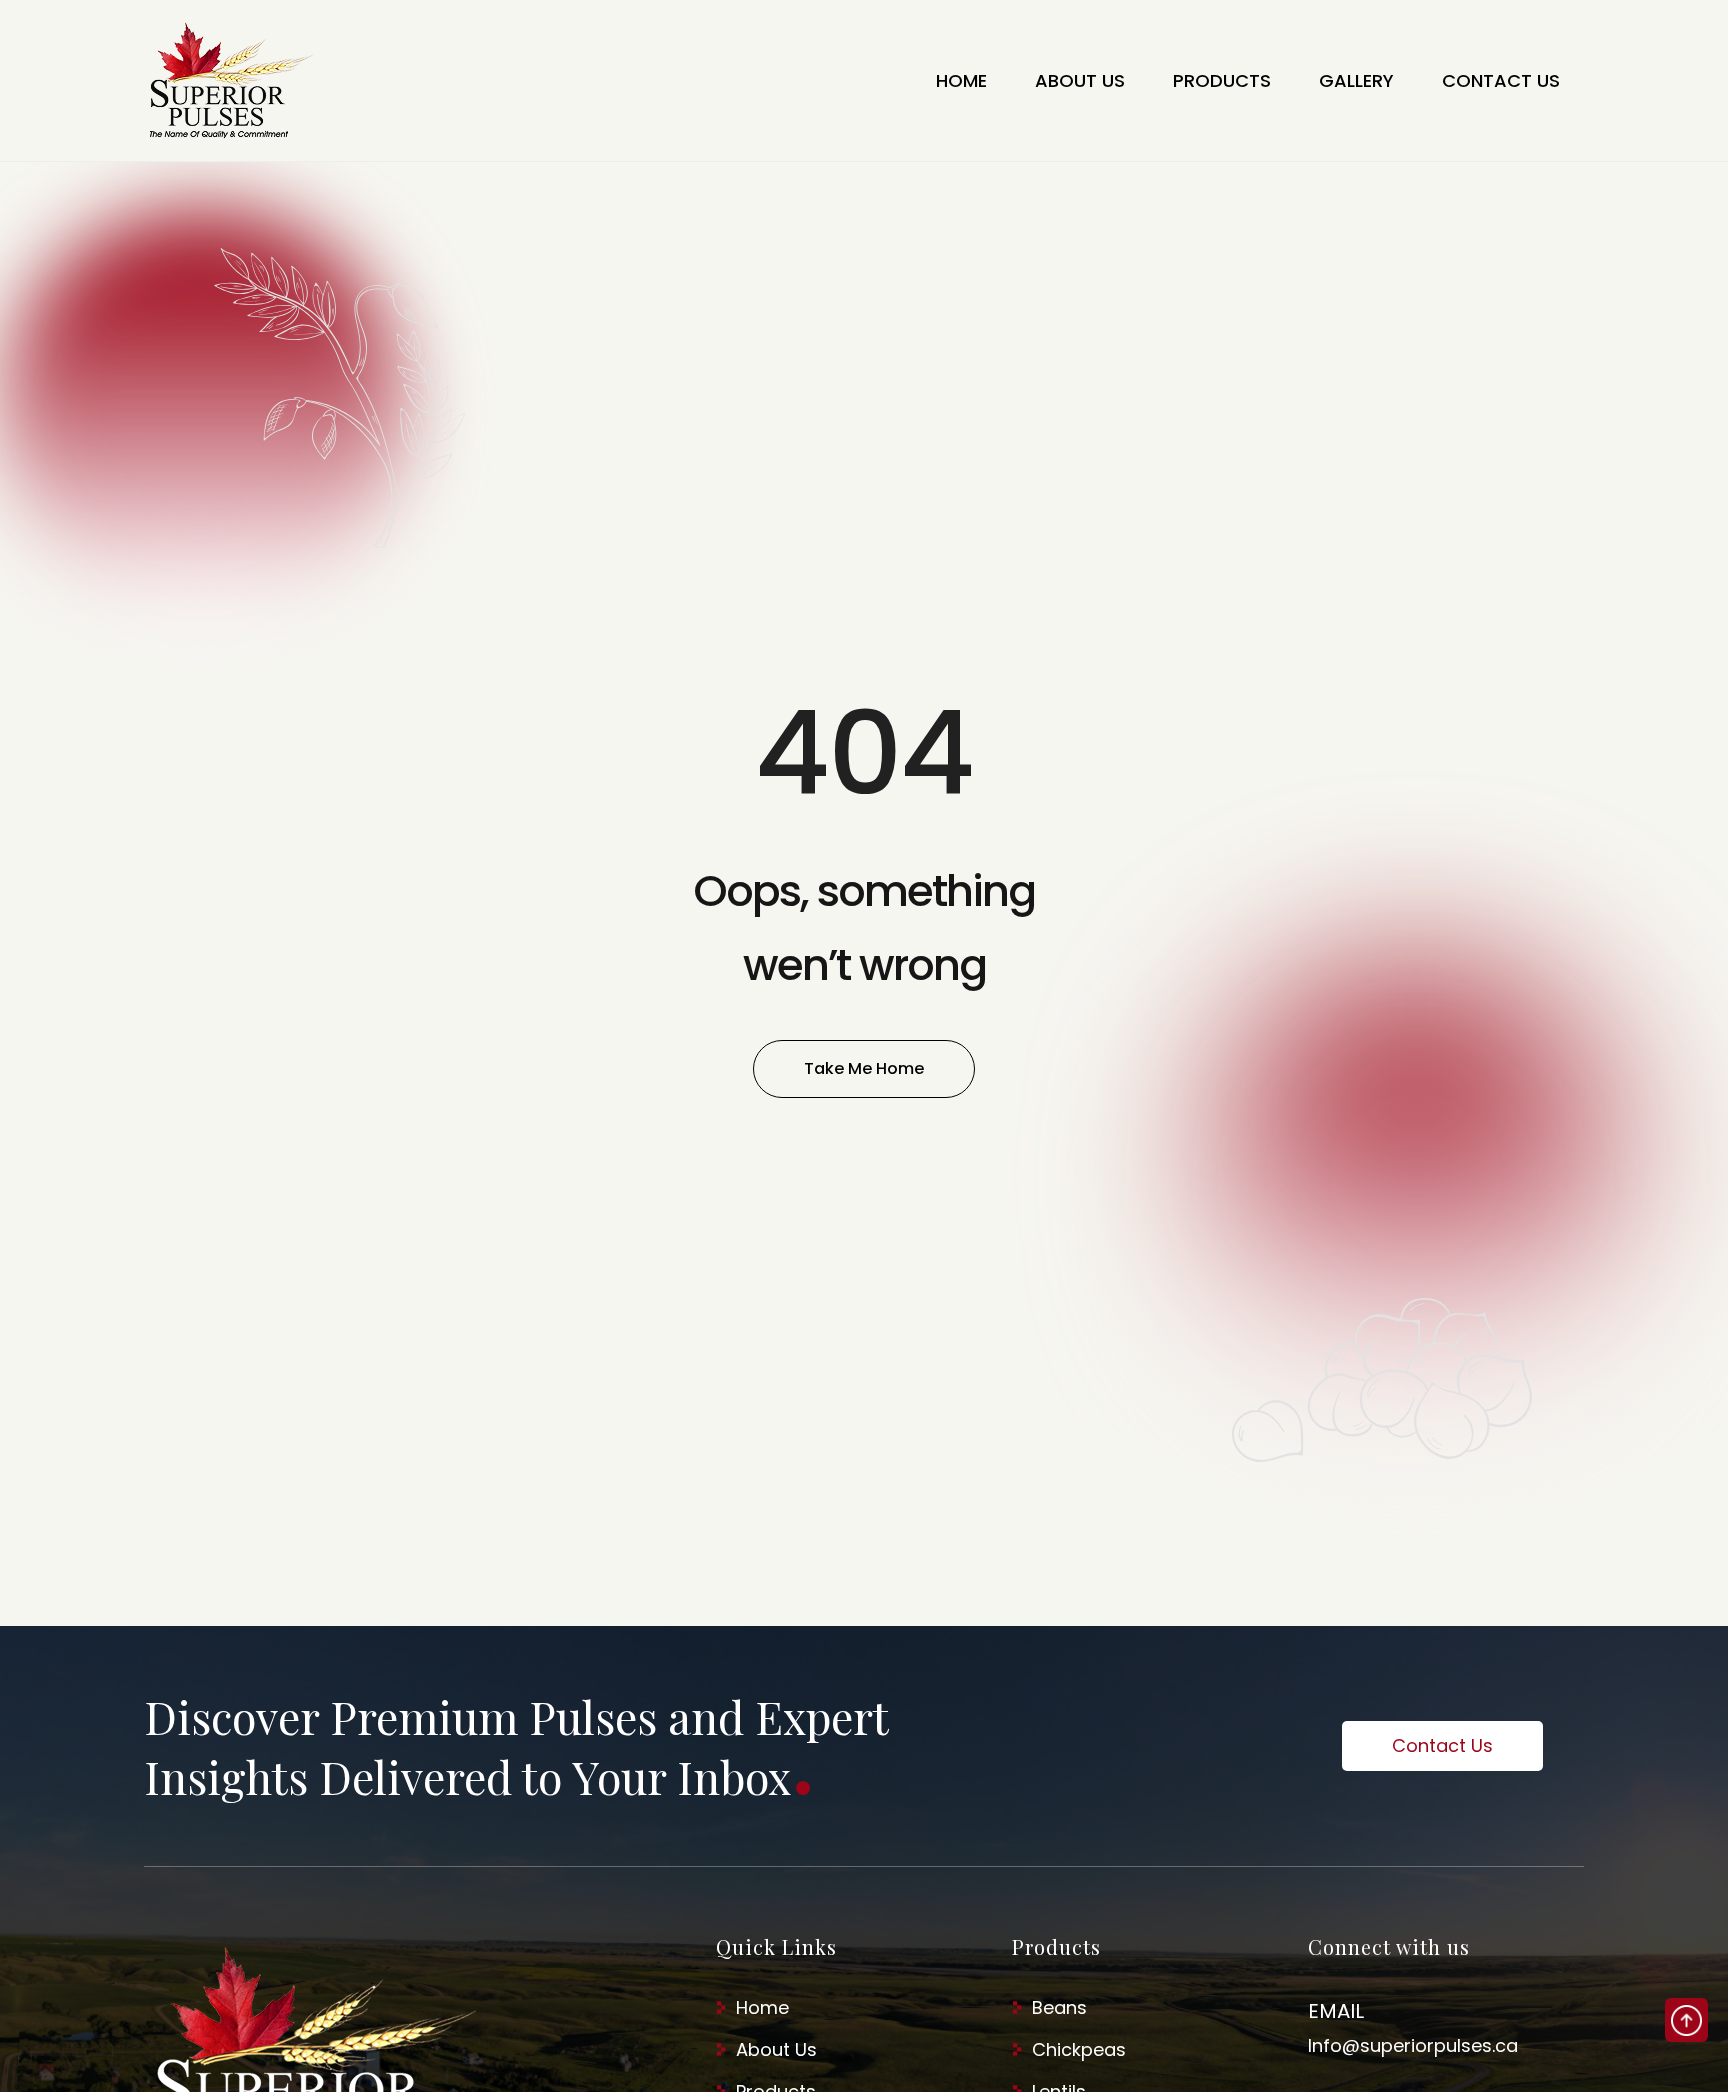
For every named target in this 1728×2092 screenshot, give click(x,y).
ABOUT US (1080, 80)
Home (762, 2007)
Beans (1059, 2007)
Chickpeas (1079, 2049)
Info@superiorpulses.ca (1413, 2045)
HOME (961, 80)
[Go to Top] (1686, 2020)
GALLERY (1356, 80)
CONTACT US (1501, 80)
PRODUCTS (1222, 80)
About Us (776, 2049)
